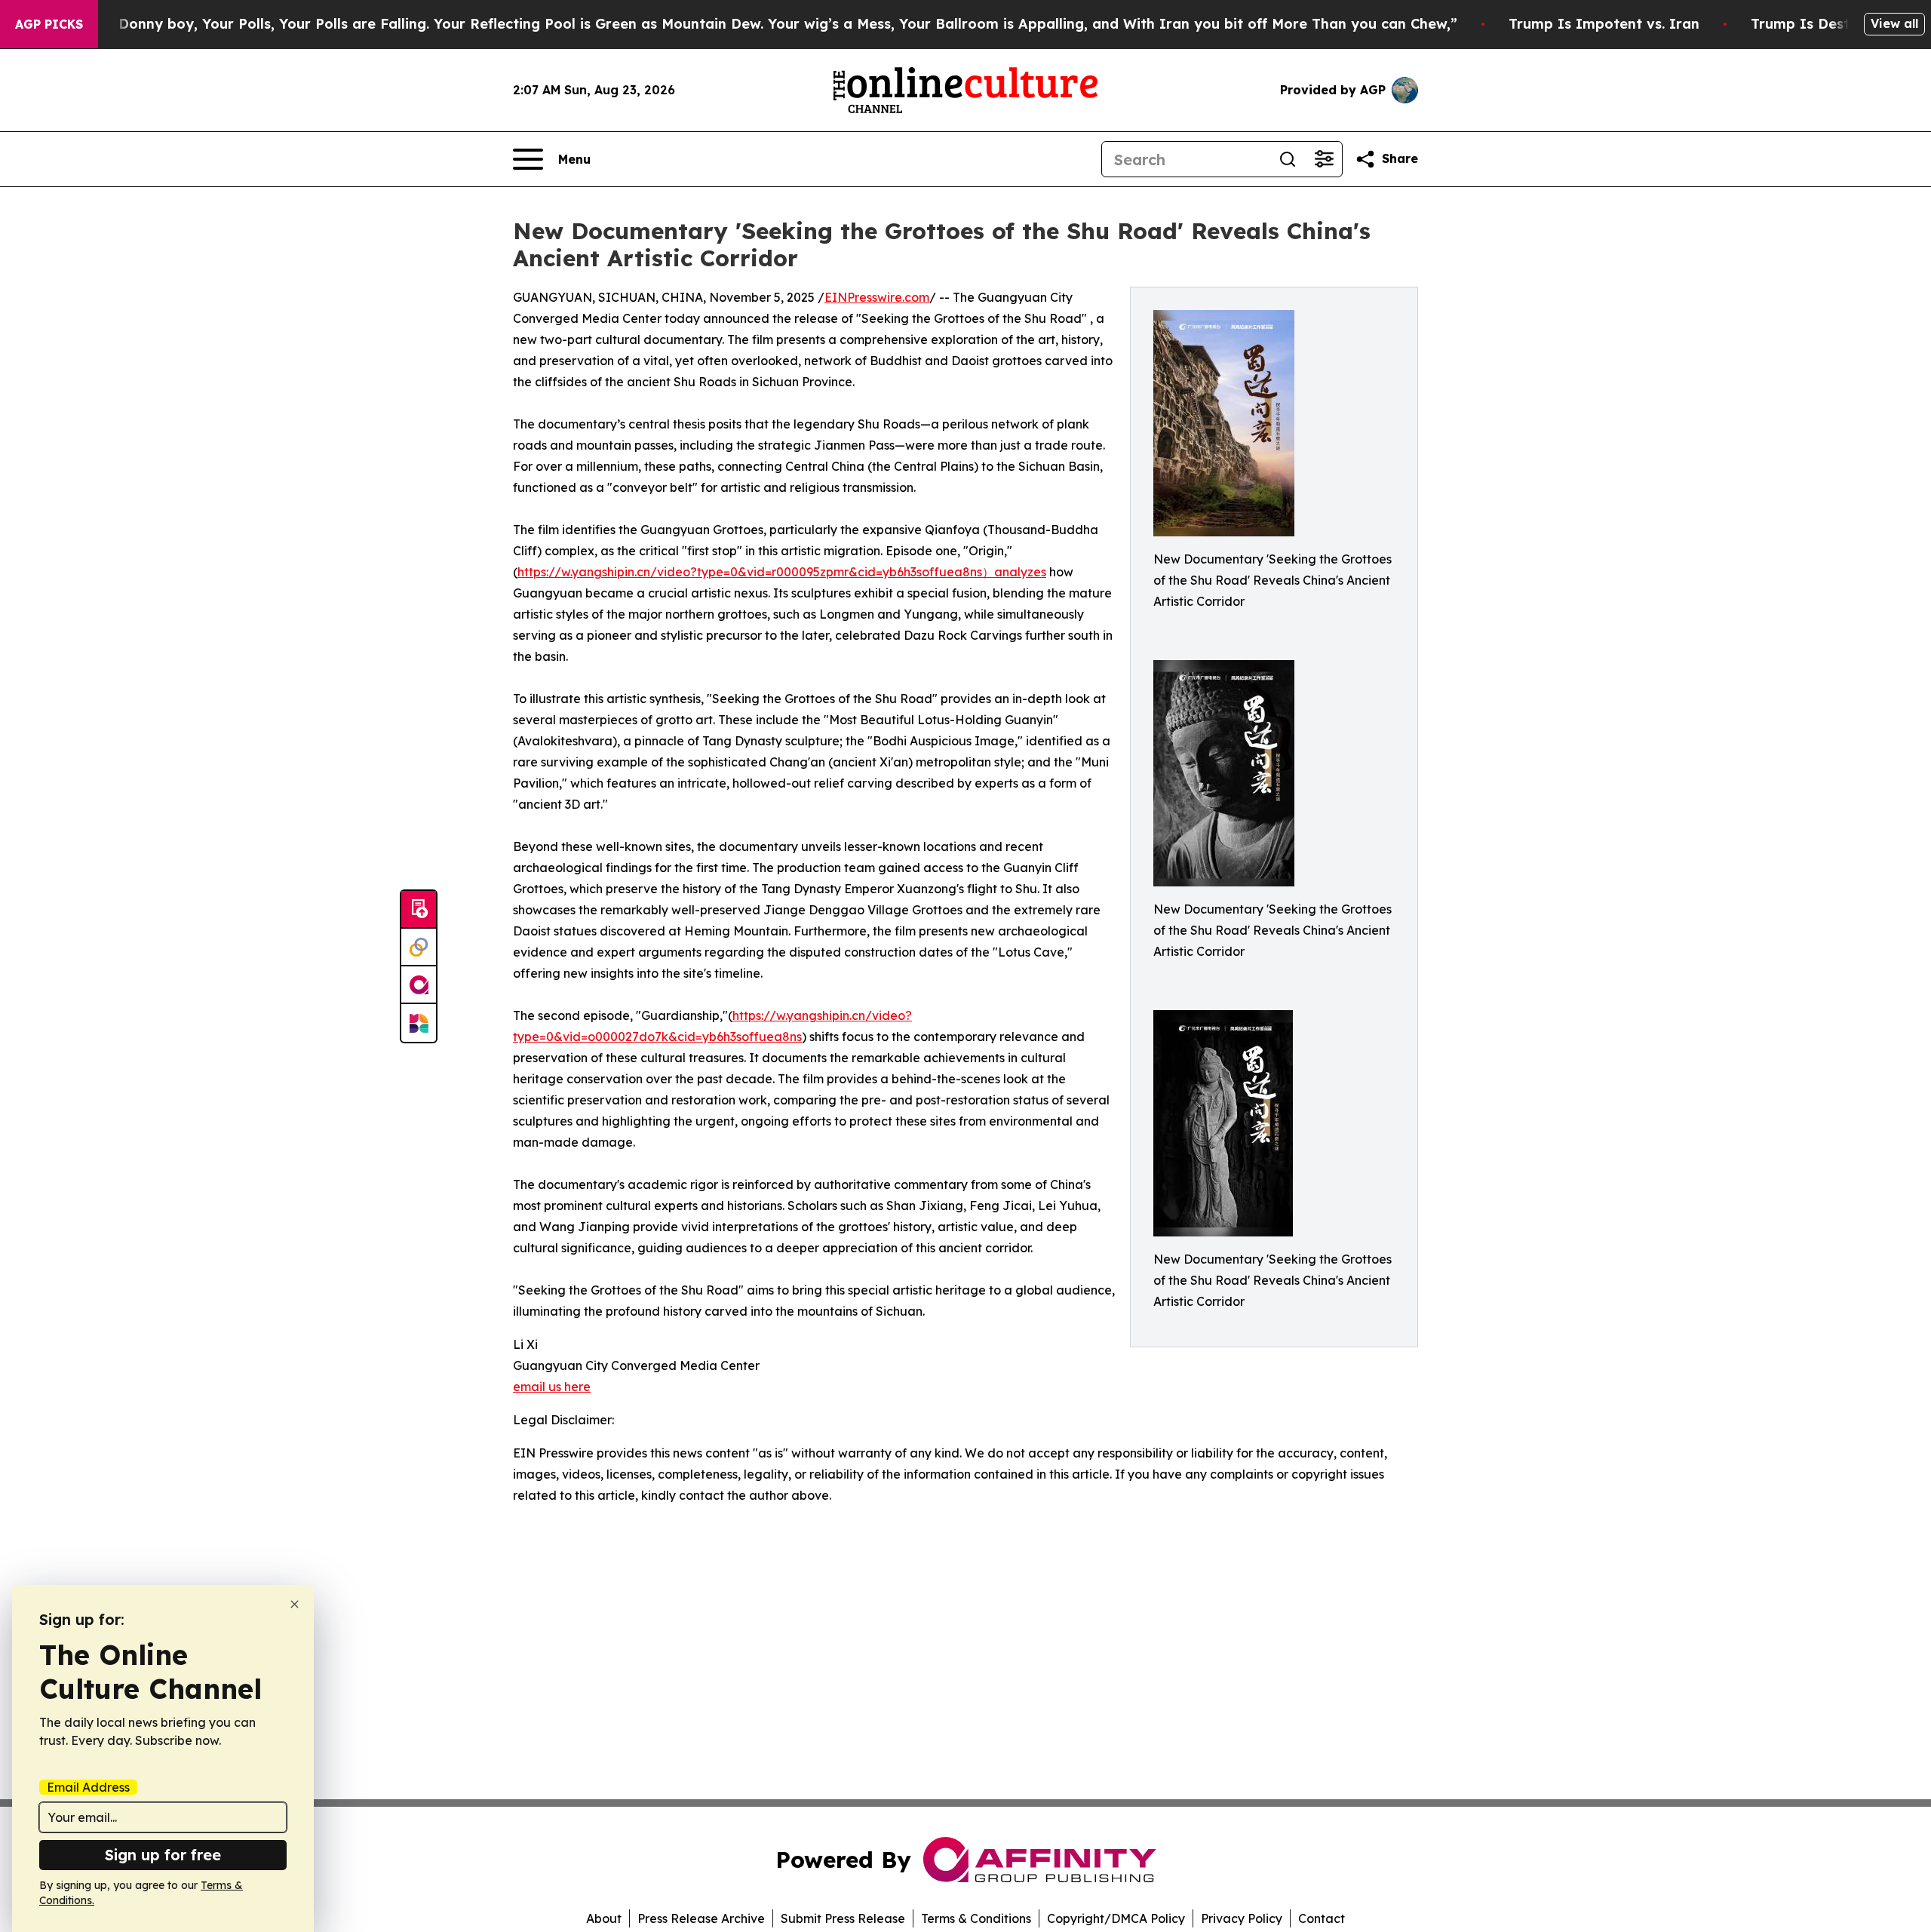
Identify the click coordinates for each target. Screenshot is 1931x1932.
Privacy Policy (1242, 1918)
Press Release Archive (701, 1918)
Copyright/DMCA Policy (1116, 1918)
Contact (1322, 1918)
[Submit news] (419, 910)
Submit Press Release (843, 1918)
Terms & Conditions (976, 1918)
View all (1894, 23)
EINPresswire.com (877, 297)
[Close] (295, 1604)
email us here (552, 1387)
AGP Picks (49, 24)
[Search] (1288, 159)
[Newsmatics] (419, 1023)
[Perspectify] (419, 948)
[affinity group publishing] (419, 985)
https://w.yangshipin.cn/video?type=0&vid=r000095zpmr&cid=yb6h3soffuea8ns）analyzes (782, 572)
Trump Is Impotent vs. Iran (1604, 24)
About (604, 1918)
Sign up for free (163, 1855)
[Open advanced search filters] (1324, 159)
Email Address (88, 1787)
